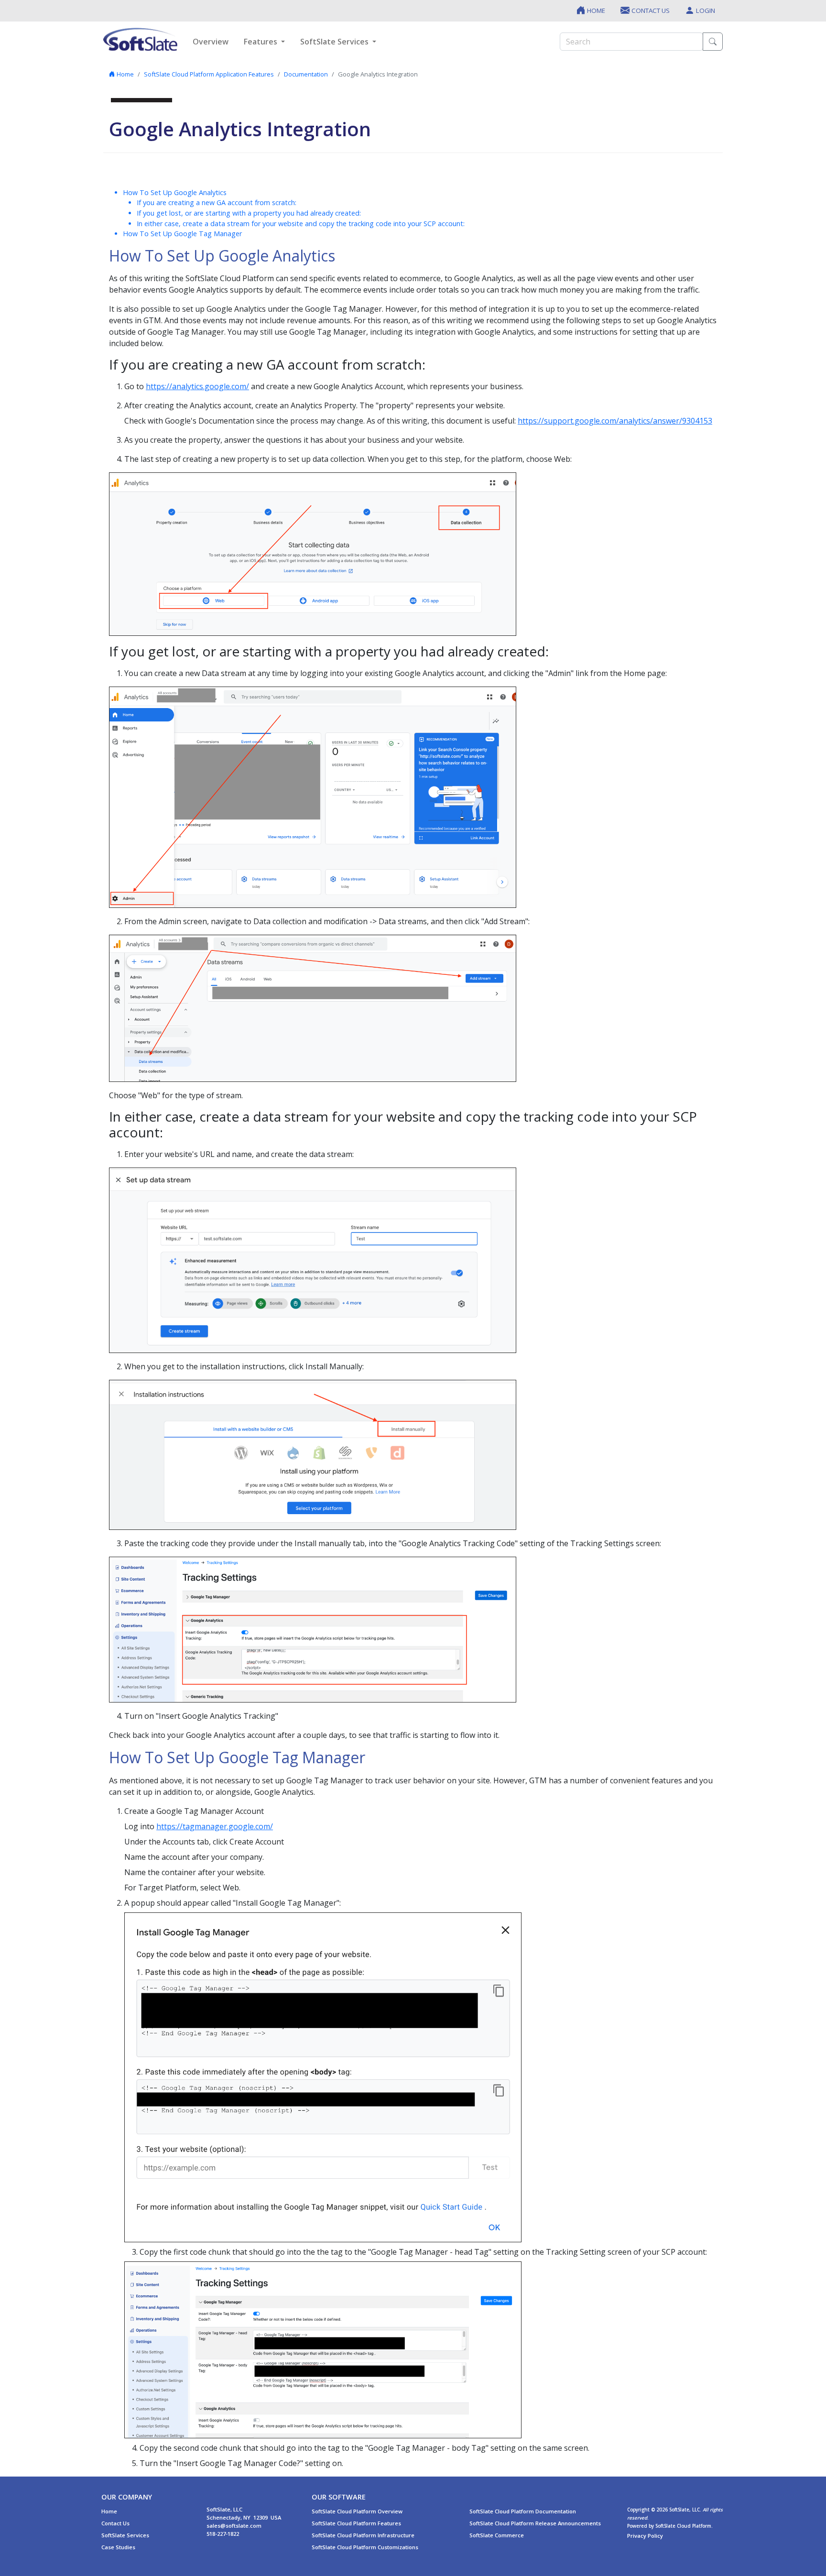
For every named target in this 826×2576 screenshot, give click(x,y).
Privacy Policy (645, 2536)
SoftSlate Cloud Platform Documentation (523, 2511)
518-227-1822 (223, 2534)
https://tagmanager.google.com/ (215, 1826)
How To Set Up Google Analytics (175, 192)
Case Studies (118, 2547)
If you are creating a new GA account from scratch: (217, 202)
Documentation (306, 74)
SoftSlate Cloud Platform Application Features (209, 74)
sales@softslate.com (234, 2526)
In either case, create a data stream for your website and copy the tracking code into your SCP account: (301, 224)
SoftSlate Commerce (497, 2535)
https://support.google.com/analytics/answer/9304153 (615, 421)
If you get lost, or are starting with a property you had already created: (249, 213)
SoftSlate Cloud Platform (683, 2526)
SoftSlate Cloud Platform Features (356, 2523)
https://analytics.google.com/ (197, 386)
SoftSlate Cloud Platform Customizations (365, 2547)
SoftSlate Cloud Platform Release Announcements (535, 2523)
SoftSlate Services (125, 2535)
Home (125, 74)
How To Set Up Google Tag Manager (182, 234)
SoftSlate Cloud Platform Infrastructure (363, 2535)
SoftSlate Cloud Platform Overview (357, 2511)
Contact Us (115, 2523)
